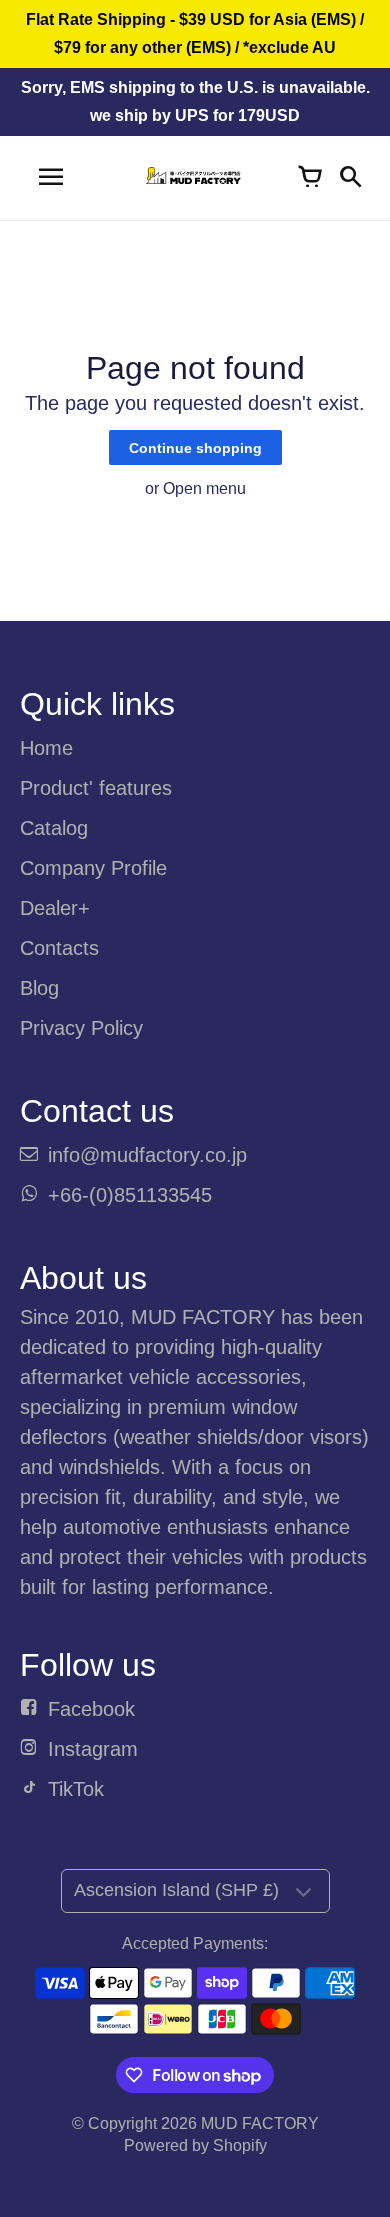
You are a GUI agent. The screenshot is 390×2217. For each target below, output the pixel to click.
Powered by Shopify (195, 2145)
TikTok (76, 1789)
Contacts (59, 948)
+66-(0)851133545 (130, 1195)
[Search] (350, 178)
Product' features (96, 788)
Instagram (93, 1749)
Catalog (54, 828)
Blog (39, 988)
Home (46, 748)
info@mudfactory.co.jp (147, 1155)
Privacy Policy (81, 1028)
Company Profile (93, 868)
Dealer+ (55, 908)
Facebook (91, 1709)
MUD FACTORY (260, 2123)
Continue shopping (195, 448)
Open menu (204, 488)
